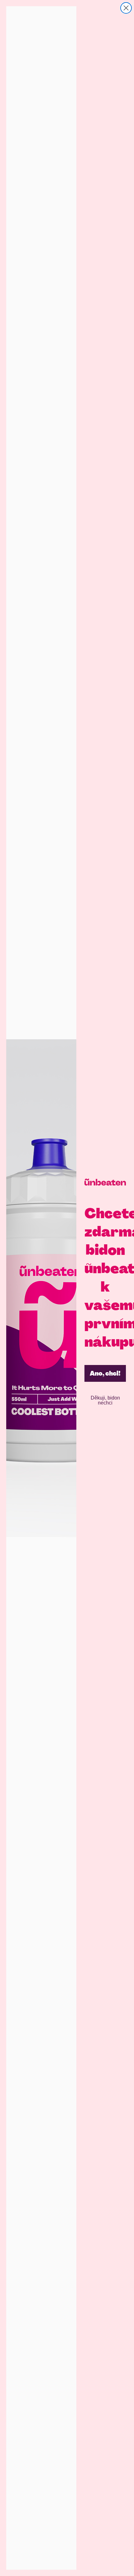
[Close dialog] (126, 8)
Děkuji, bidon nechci (105, 1400)
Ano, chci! (105, 1373)
